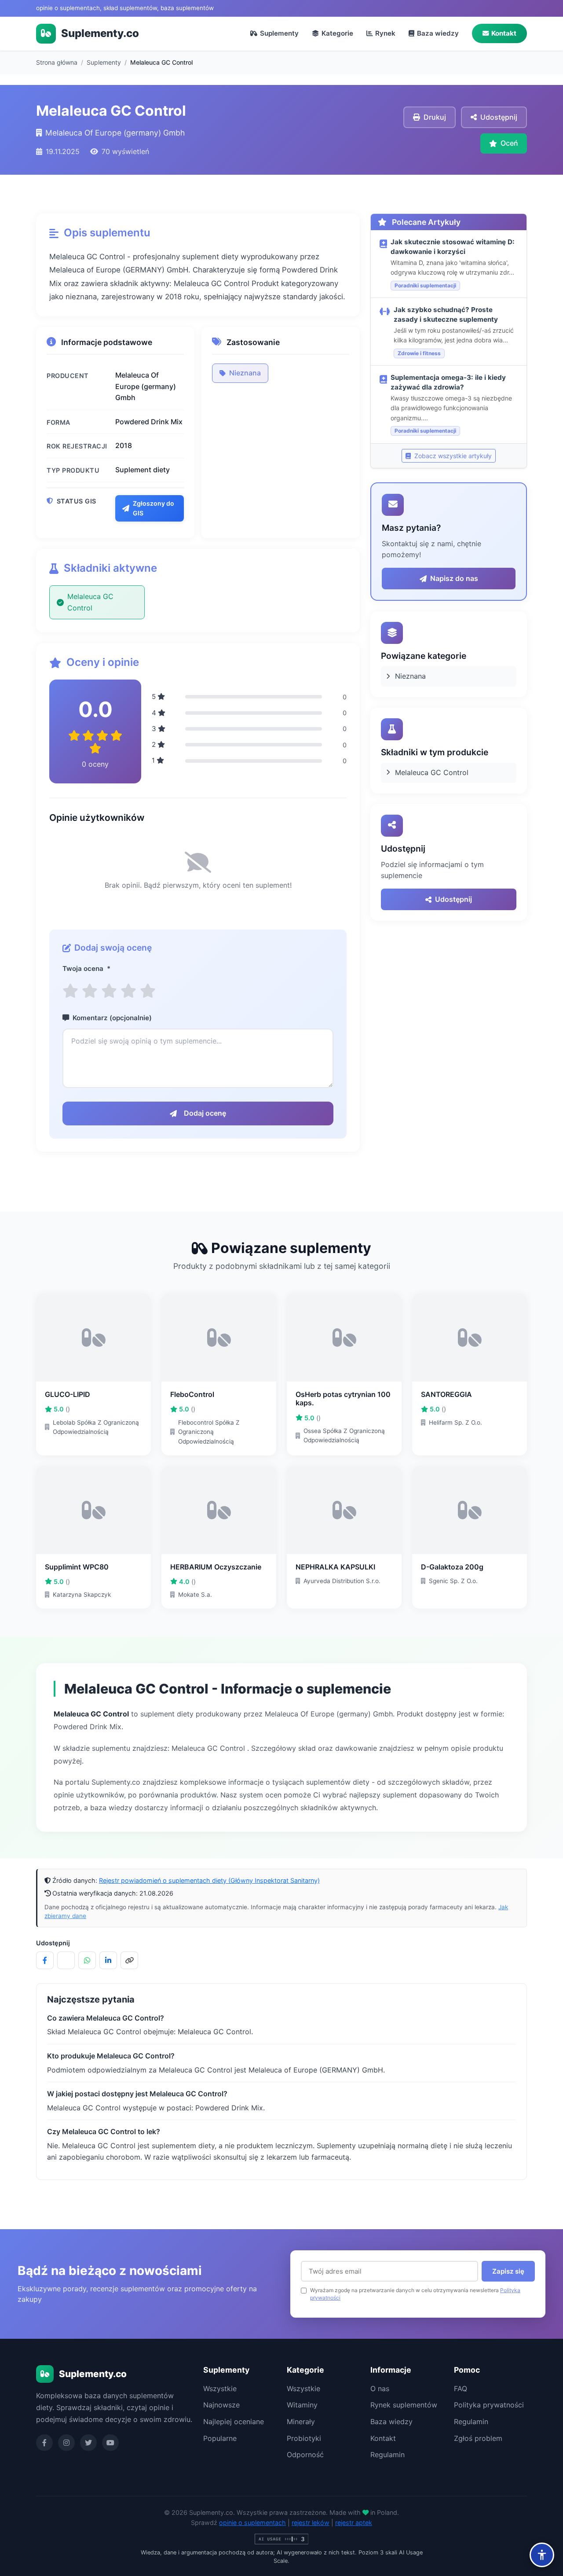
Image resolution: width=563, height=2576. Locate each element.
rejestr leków (311, 2523)
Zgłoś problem (478, 2438)
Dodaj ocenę (205, 1113)
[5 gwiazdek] (148, 991)
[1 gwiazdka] (70, 991)
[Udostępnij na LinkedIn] (108, 1960)
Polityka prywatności (489, 2405)
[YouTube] (110, 2443)
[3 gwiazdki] (109, 991)
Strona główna (57, 62)
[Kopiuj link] (129, 1960)
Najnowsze (221, 2405)
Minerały (301, 2422)
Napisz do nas (454, 578)
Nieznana (245, 373)
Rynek (385, 33)
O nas (380, 2389)
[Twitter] (88, 2443)
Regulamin (388, 2455)
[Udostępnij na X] (66, 1960)
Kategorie (337, 33)
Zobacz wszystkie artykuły (452, 456)
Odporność (305, 2455)
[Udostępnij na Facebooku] (45, 1960)
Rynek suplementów (404, 2405)
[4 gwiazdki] (128, 991)
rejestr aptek (354, 2523)
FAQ (461, 2389)
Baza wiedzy (438, 33)
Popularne (220, 2438)
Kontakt (504, 33)
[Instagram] (66, 2443)
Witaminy (302, 2405)
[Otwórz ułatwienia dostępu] (542, 2555)
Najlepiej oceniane (234, 2422)
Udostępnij (453, 899)
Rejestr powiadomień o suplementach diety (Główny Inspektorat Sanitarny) (209, 1880)
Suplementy (279, 33)
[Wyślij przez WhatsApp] (87, 1960)
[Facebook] (44, 2443)
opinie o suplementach (252, 2523)
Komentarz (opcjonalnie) (112, 1018)
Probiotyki (304, 2438)
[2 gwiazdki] (90, 991)
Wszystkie (220, 2389)
